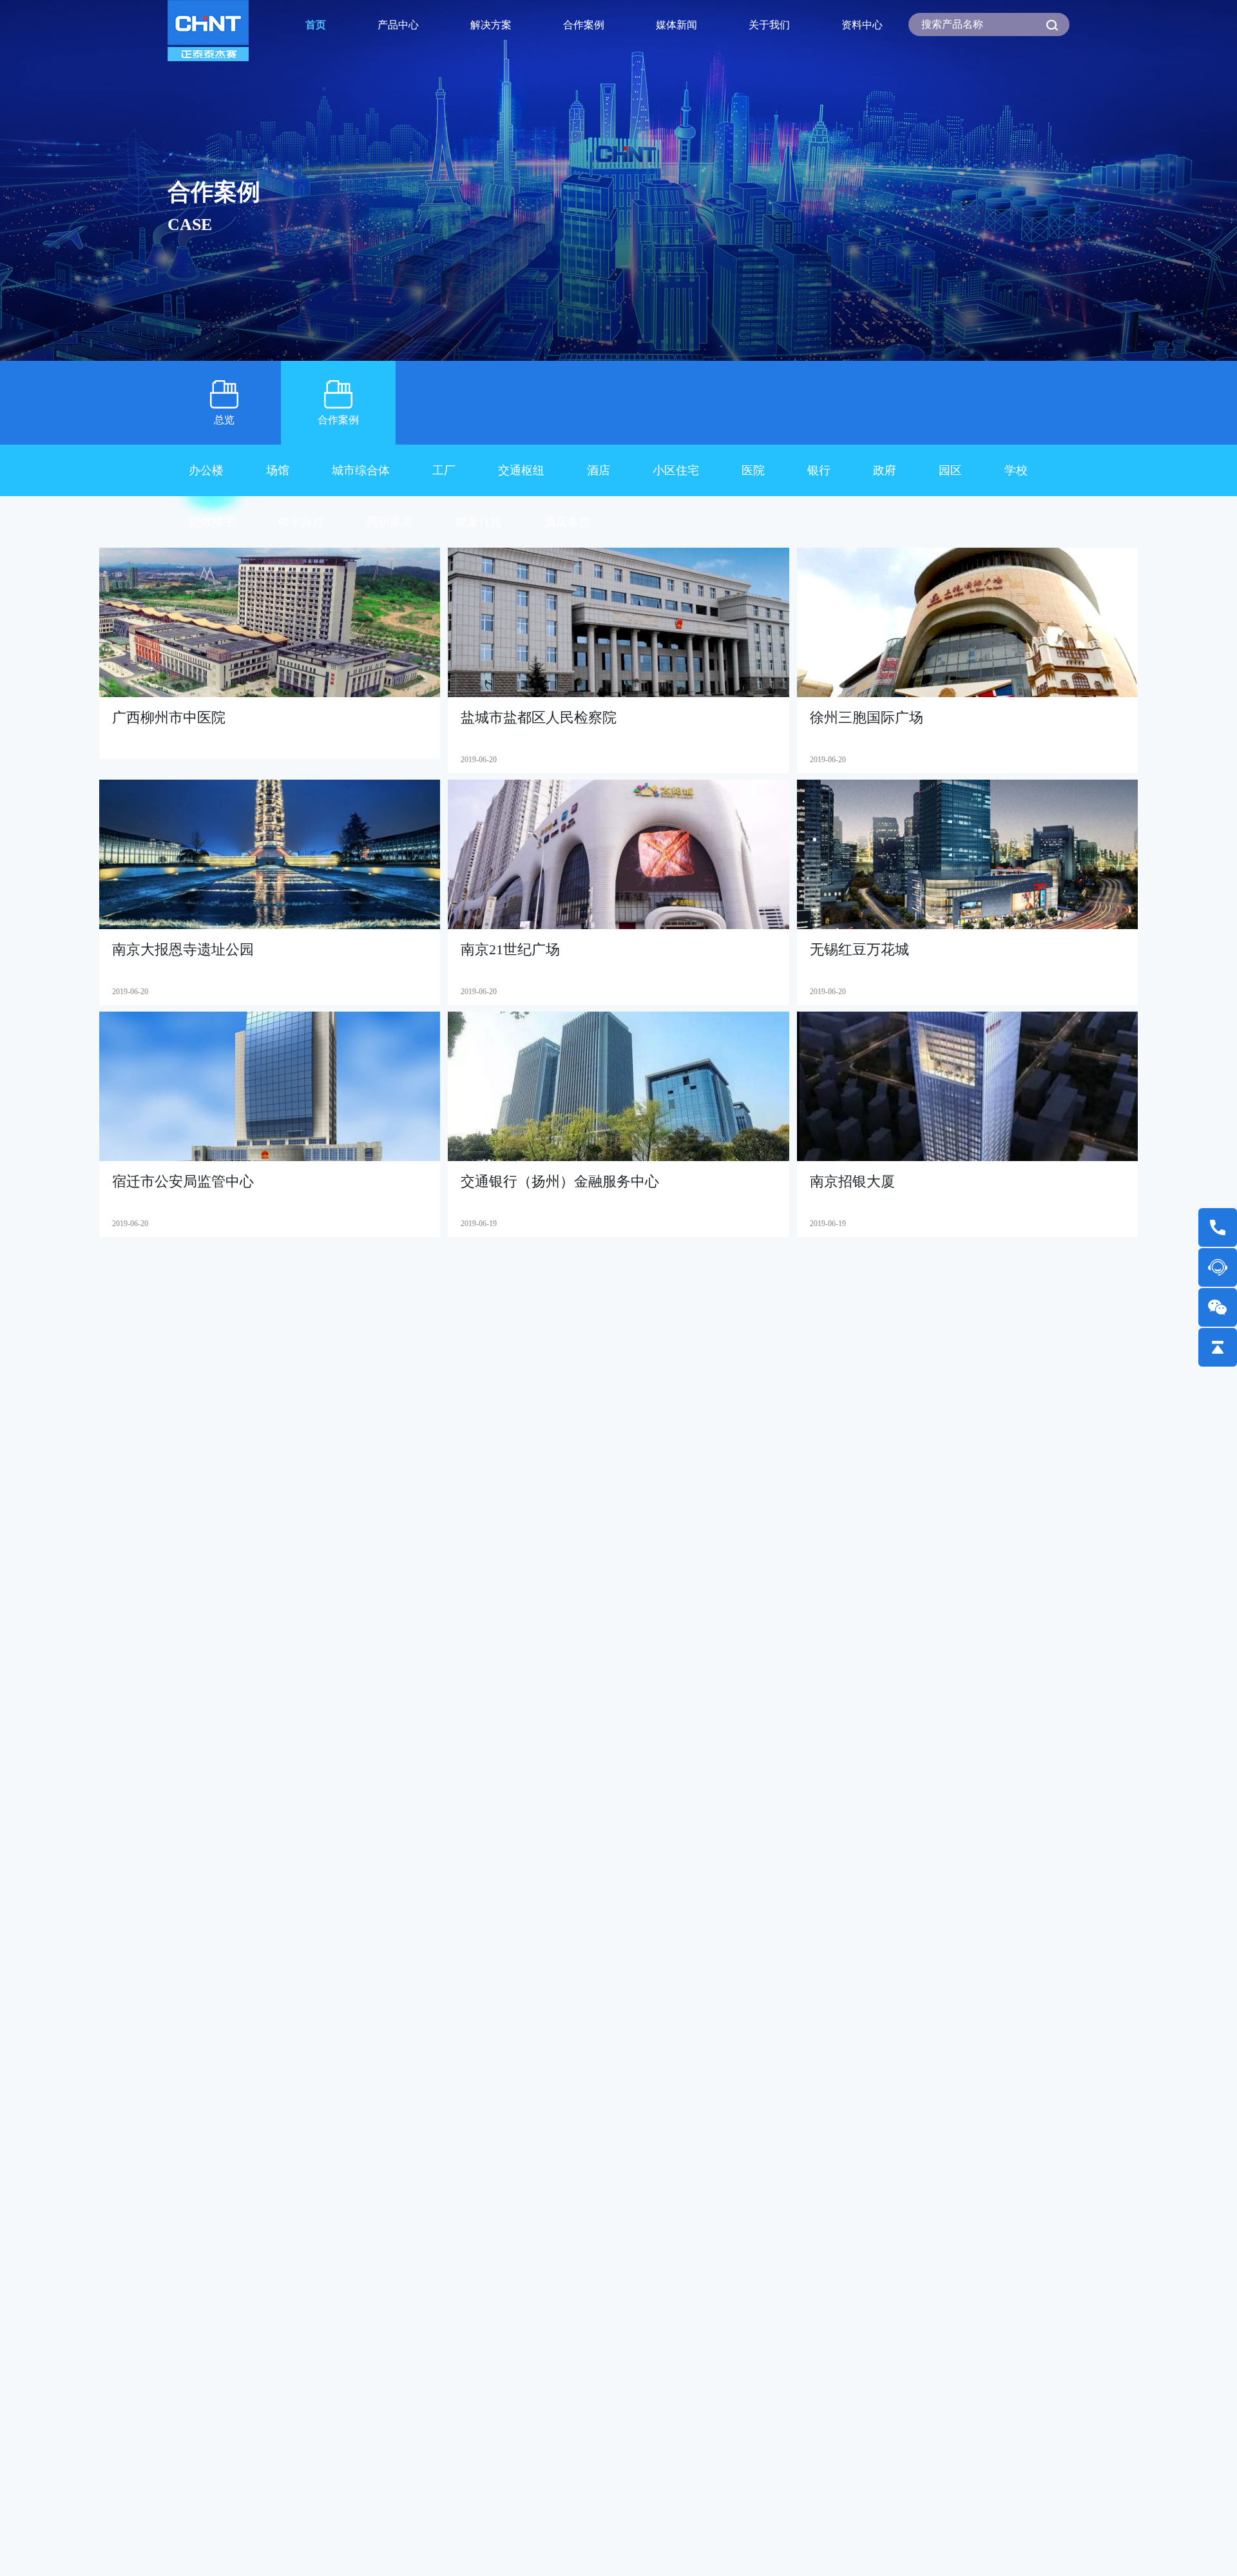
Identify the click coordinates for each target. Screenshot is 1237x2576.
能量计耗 (479, 522)
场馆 (278, 470)
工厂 (444, 470)
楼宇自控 (301, 522)
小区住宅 (676, 470)
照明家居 (390, 522)
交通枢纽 (521, 470)
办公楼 (206, 470)
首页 (316, 25)
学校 (1016, 470)
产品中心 (398, 25)
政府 (885, 470)
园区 (950, 470)
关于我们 (769, 25)
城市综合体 (361, 470)
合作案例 (584, 25)
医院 (753, 470)
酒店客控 (568, 522)
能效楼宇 (212, 522)
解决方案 (491, 25)
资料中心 (862, 25)
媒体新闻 (676, 25)
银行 (819, 470)
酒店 (599, 470)
